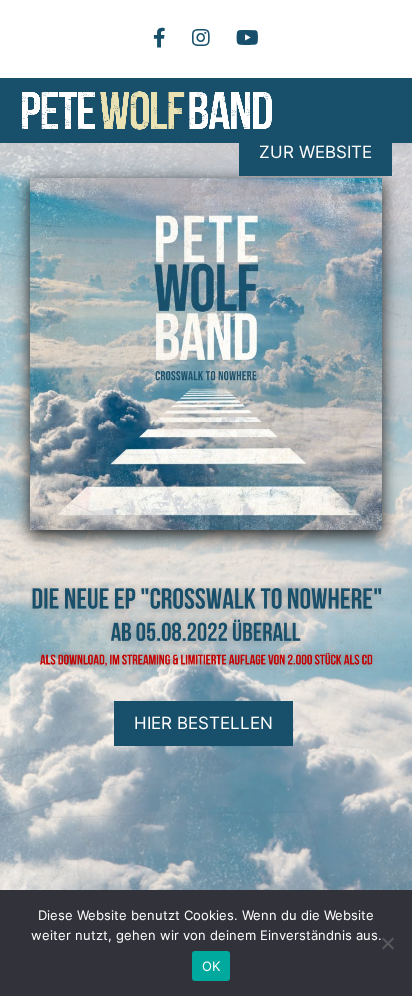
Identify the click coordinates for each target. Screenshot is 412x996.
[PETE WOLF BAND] (147, 110)
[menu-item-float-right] (201, 38)
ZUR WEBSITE (315, 152)
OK (211, 966)
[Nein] (387, 943)
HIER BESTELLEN (203, 723)
